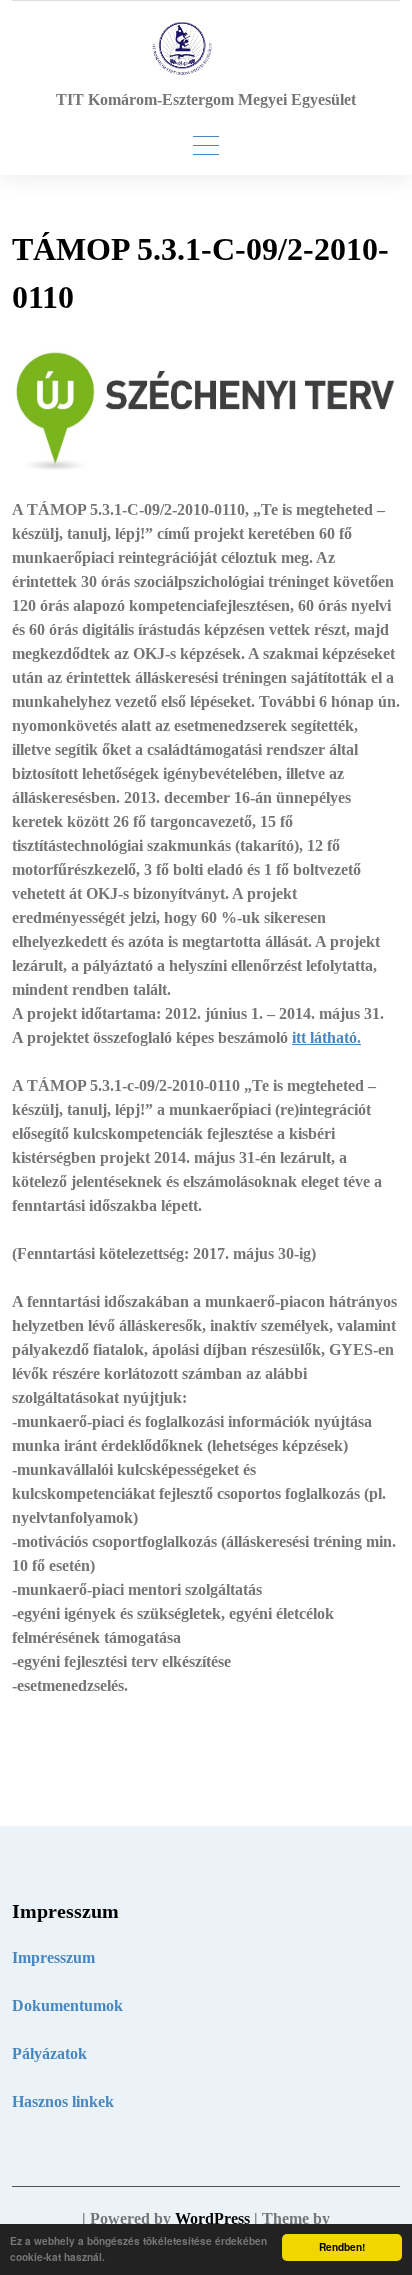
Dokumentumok (67, 2005)
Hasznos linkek (63, 2101)
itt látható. (326, 1037)
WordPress (212, 2218)
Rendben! (342, 2247)
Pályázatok (49, 2053)
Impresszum (53, 1957)
